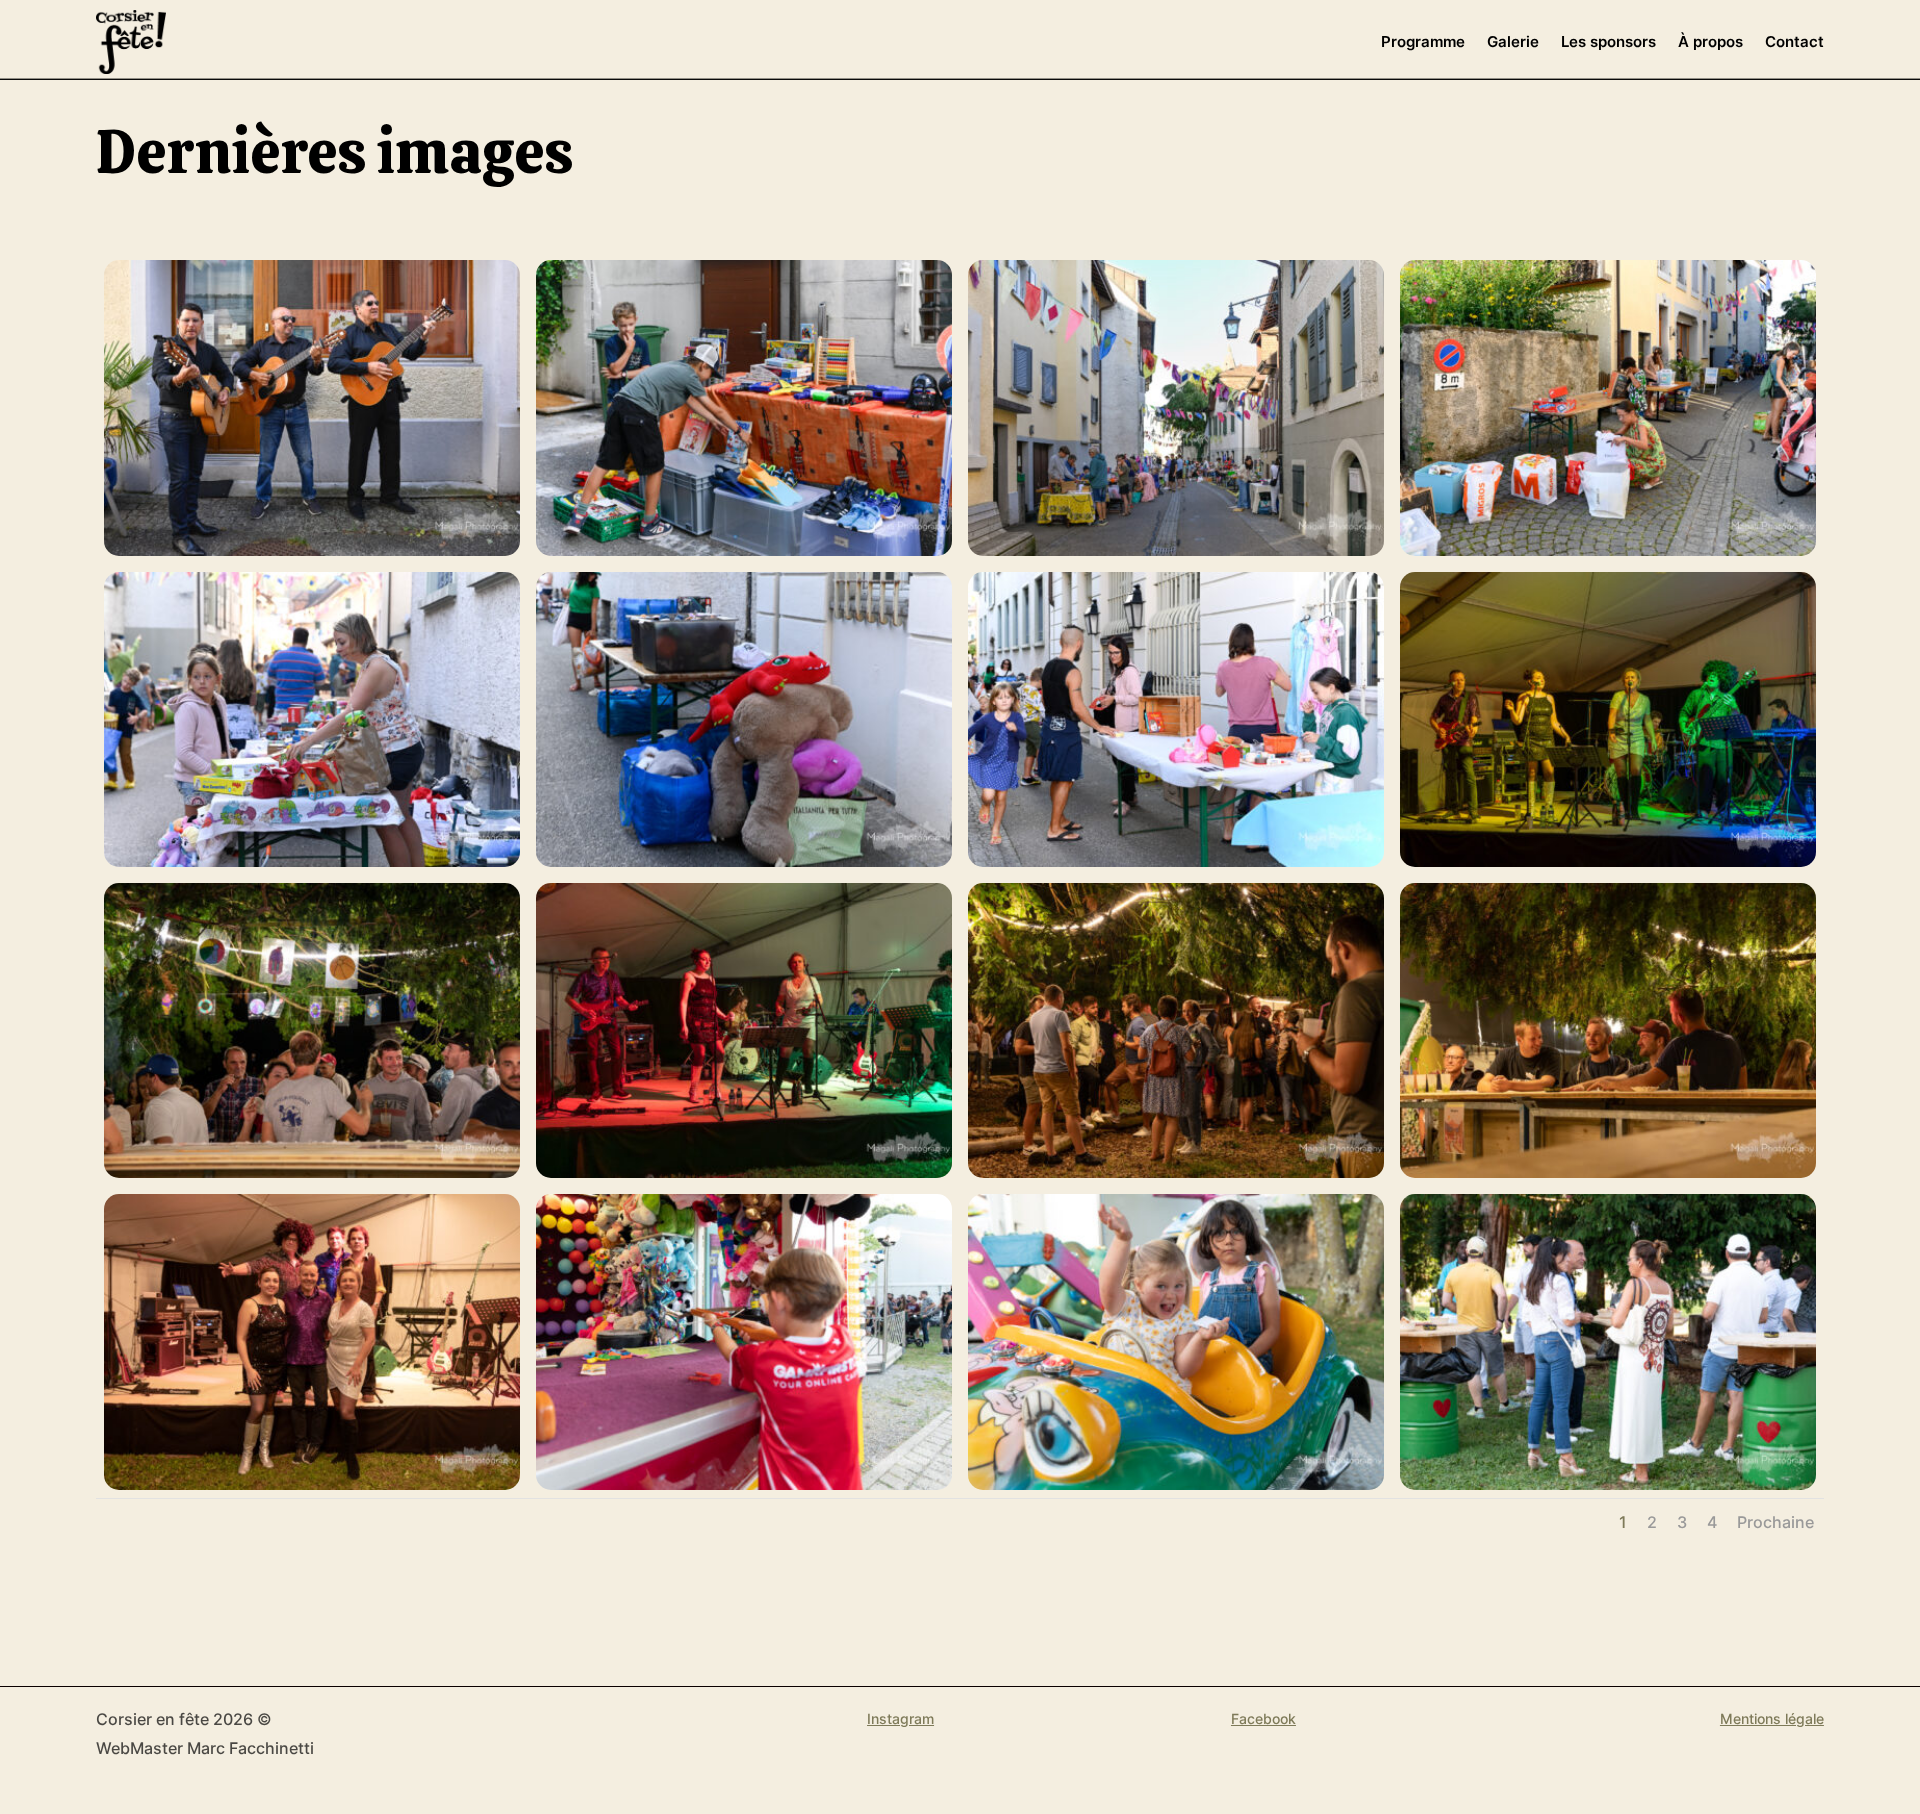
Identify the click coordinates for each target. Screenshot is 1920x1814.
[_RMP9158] (312, 1172)
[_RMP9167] (1176, 861)
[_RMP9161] (1608, 861)
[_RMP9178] (744, 550)
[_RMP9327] (312, 550)
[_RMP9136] (312, 1484)
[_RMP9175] (1608, 550)
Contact (1794, 41)
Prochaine (1775, 1522)
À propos (1710, 41)
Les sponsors (1608, 41)
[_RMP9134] (744, 1484)
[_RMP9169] (312, 861)
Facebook (1263, 1718)
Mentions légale (1772, 1718)
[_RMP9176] (1176, 550)
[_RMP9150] (744, 1172)
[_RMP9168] (744, 861)
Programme (1423, 41)
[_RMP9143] (1608, 1172)
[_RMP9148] (1176, 1172)
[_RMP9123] (1608, 1484)
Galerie (1513, 41)
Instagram (900, 1718)
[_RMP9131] (1176, 1484)
